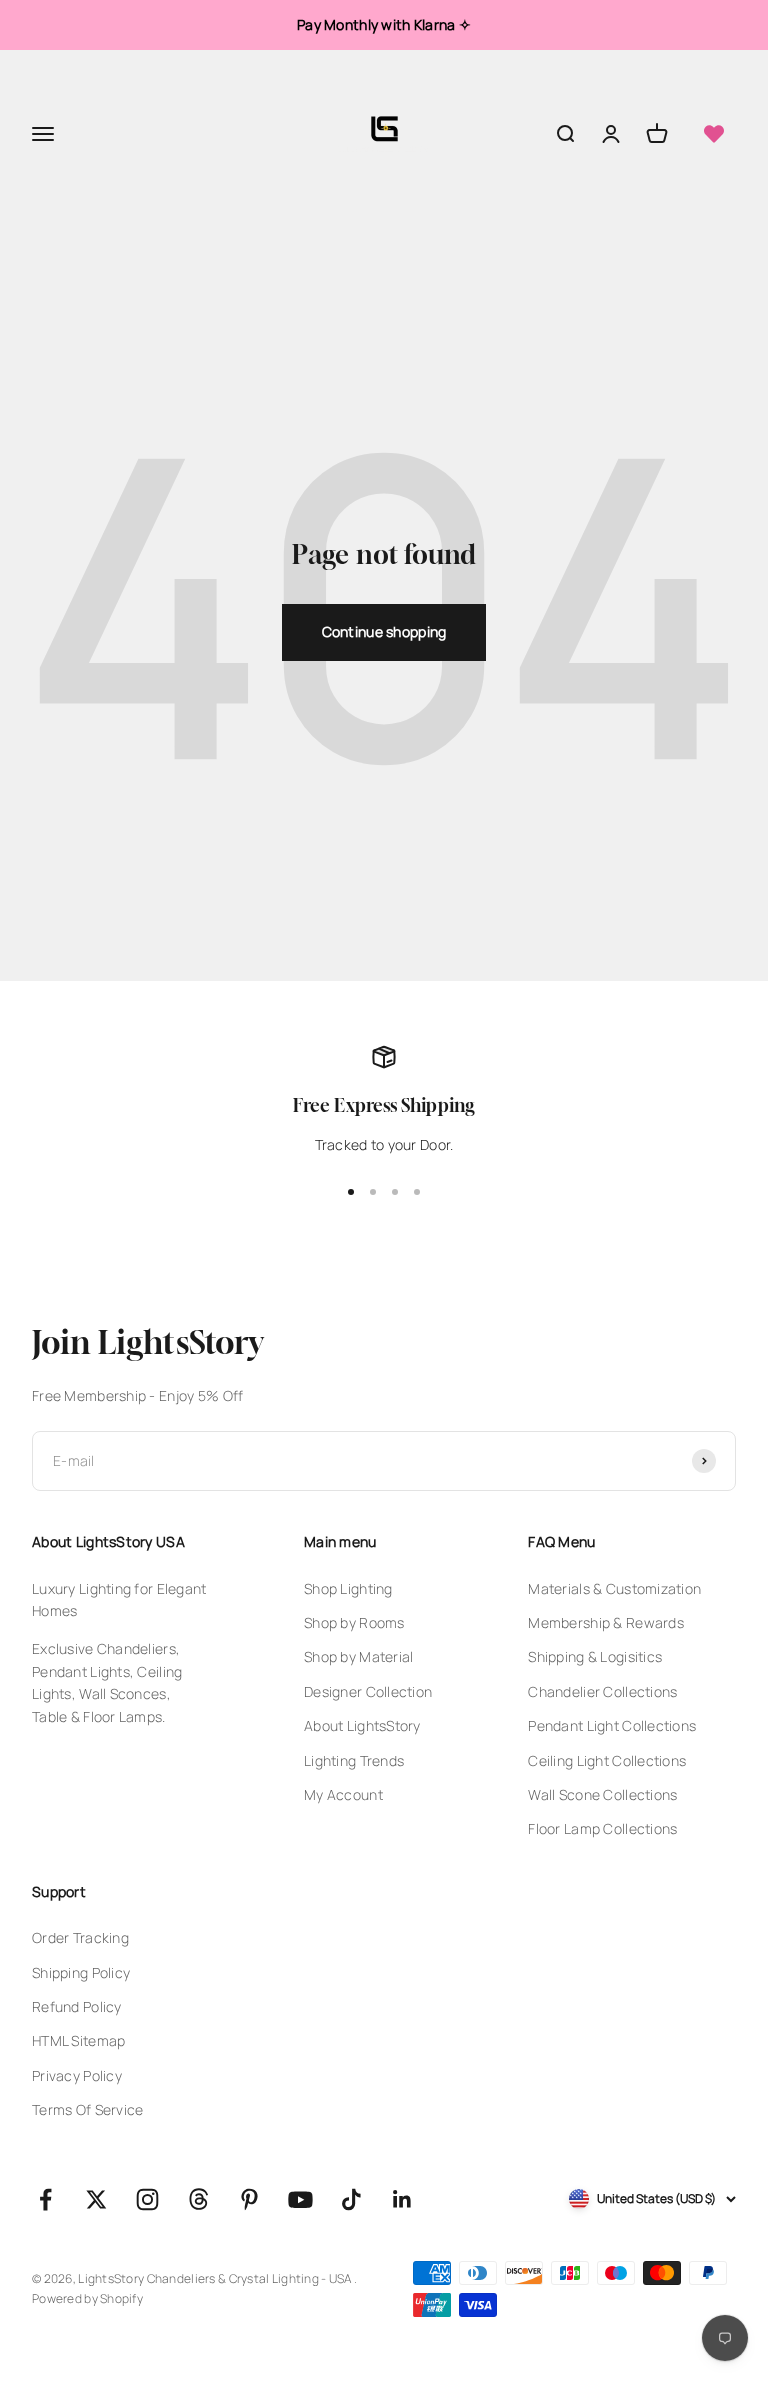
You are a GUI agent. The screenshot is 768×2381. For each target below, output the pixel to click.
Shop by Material (358, 1656)
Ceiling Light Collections (607, 1760)
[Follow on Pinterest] (249, 2199)
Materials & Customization (614, 1588)
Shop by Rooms (354, 1622)
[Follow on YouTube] (300, 2199)
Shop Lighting (348, 1588)
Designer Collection (368, 1691)
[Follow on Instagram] (147, 2199)
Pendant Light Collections (612, 1725)
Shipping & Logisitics (595, 1656)
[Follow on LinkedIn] (402, 2199)
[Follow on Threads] (198, 2199)
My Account (343, 1794)
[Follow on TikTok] (351, 2199)
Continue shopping (384, 631)
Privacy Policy (77, 2075)
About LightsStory (362, 1725)
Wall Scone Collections (602, 1794)
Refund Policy (77, 2006)
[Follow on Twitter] (96, 2199)
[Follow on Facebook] (45, 2199)
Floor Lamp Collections (602, 1828)
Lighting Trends (354, 1760)
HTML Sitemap (78, 2040)
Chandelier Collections (602, 1691)
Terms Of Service (87, 2109)
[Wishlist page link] (714, 134)
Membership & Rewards (606, 1622)
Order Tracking (80, 1937)
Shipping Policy (81, 1972)
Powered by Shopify (87, 2298)
